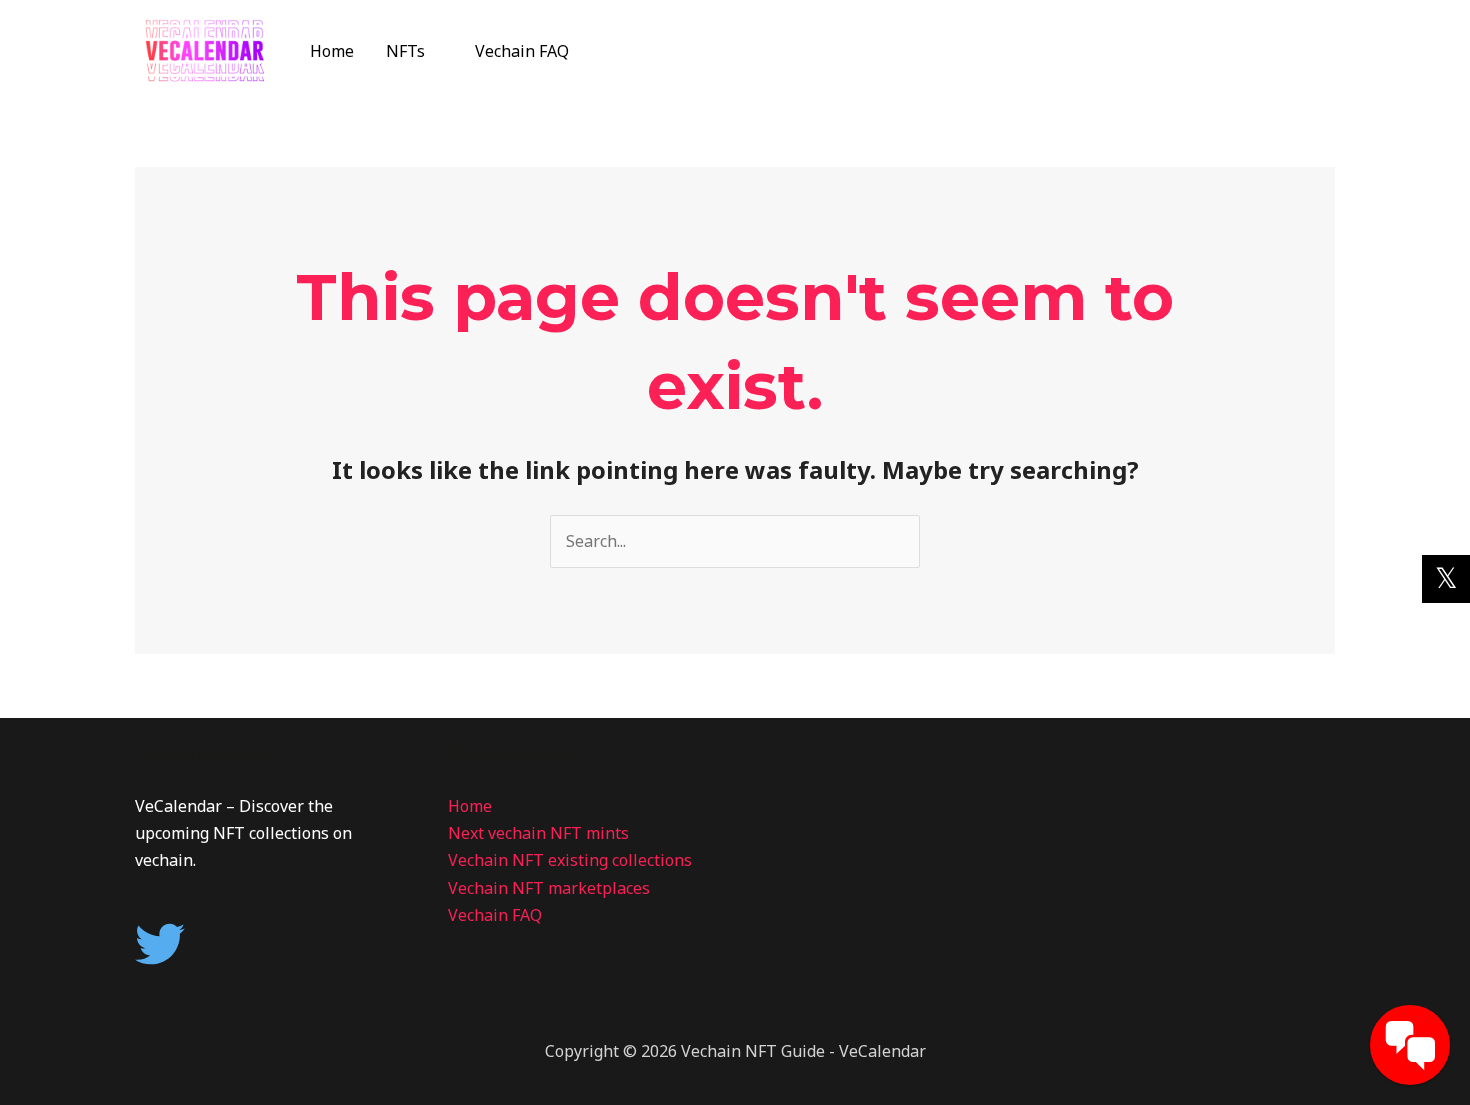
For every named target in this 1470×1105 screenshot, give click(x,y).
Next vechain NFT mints (538, 833)
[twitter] (167, 944)
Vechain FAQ (522, 51)
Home (332, 51)
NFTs (405, 51)
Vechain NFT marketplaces (549, 888)
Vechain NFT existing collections (570, 860)
